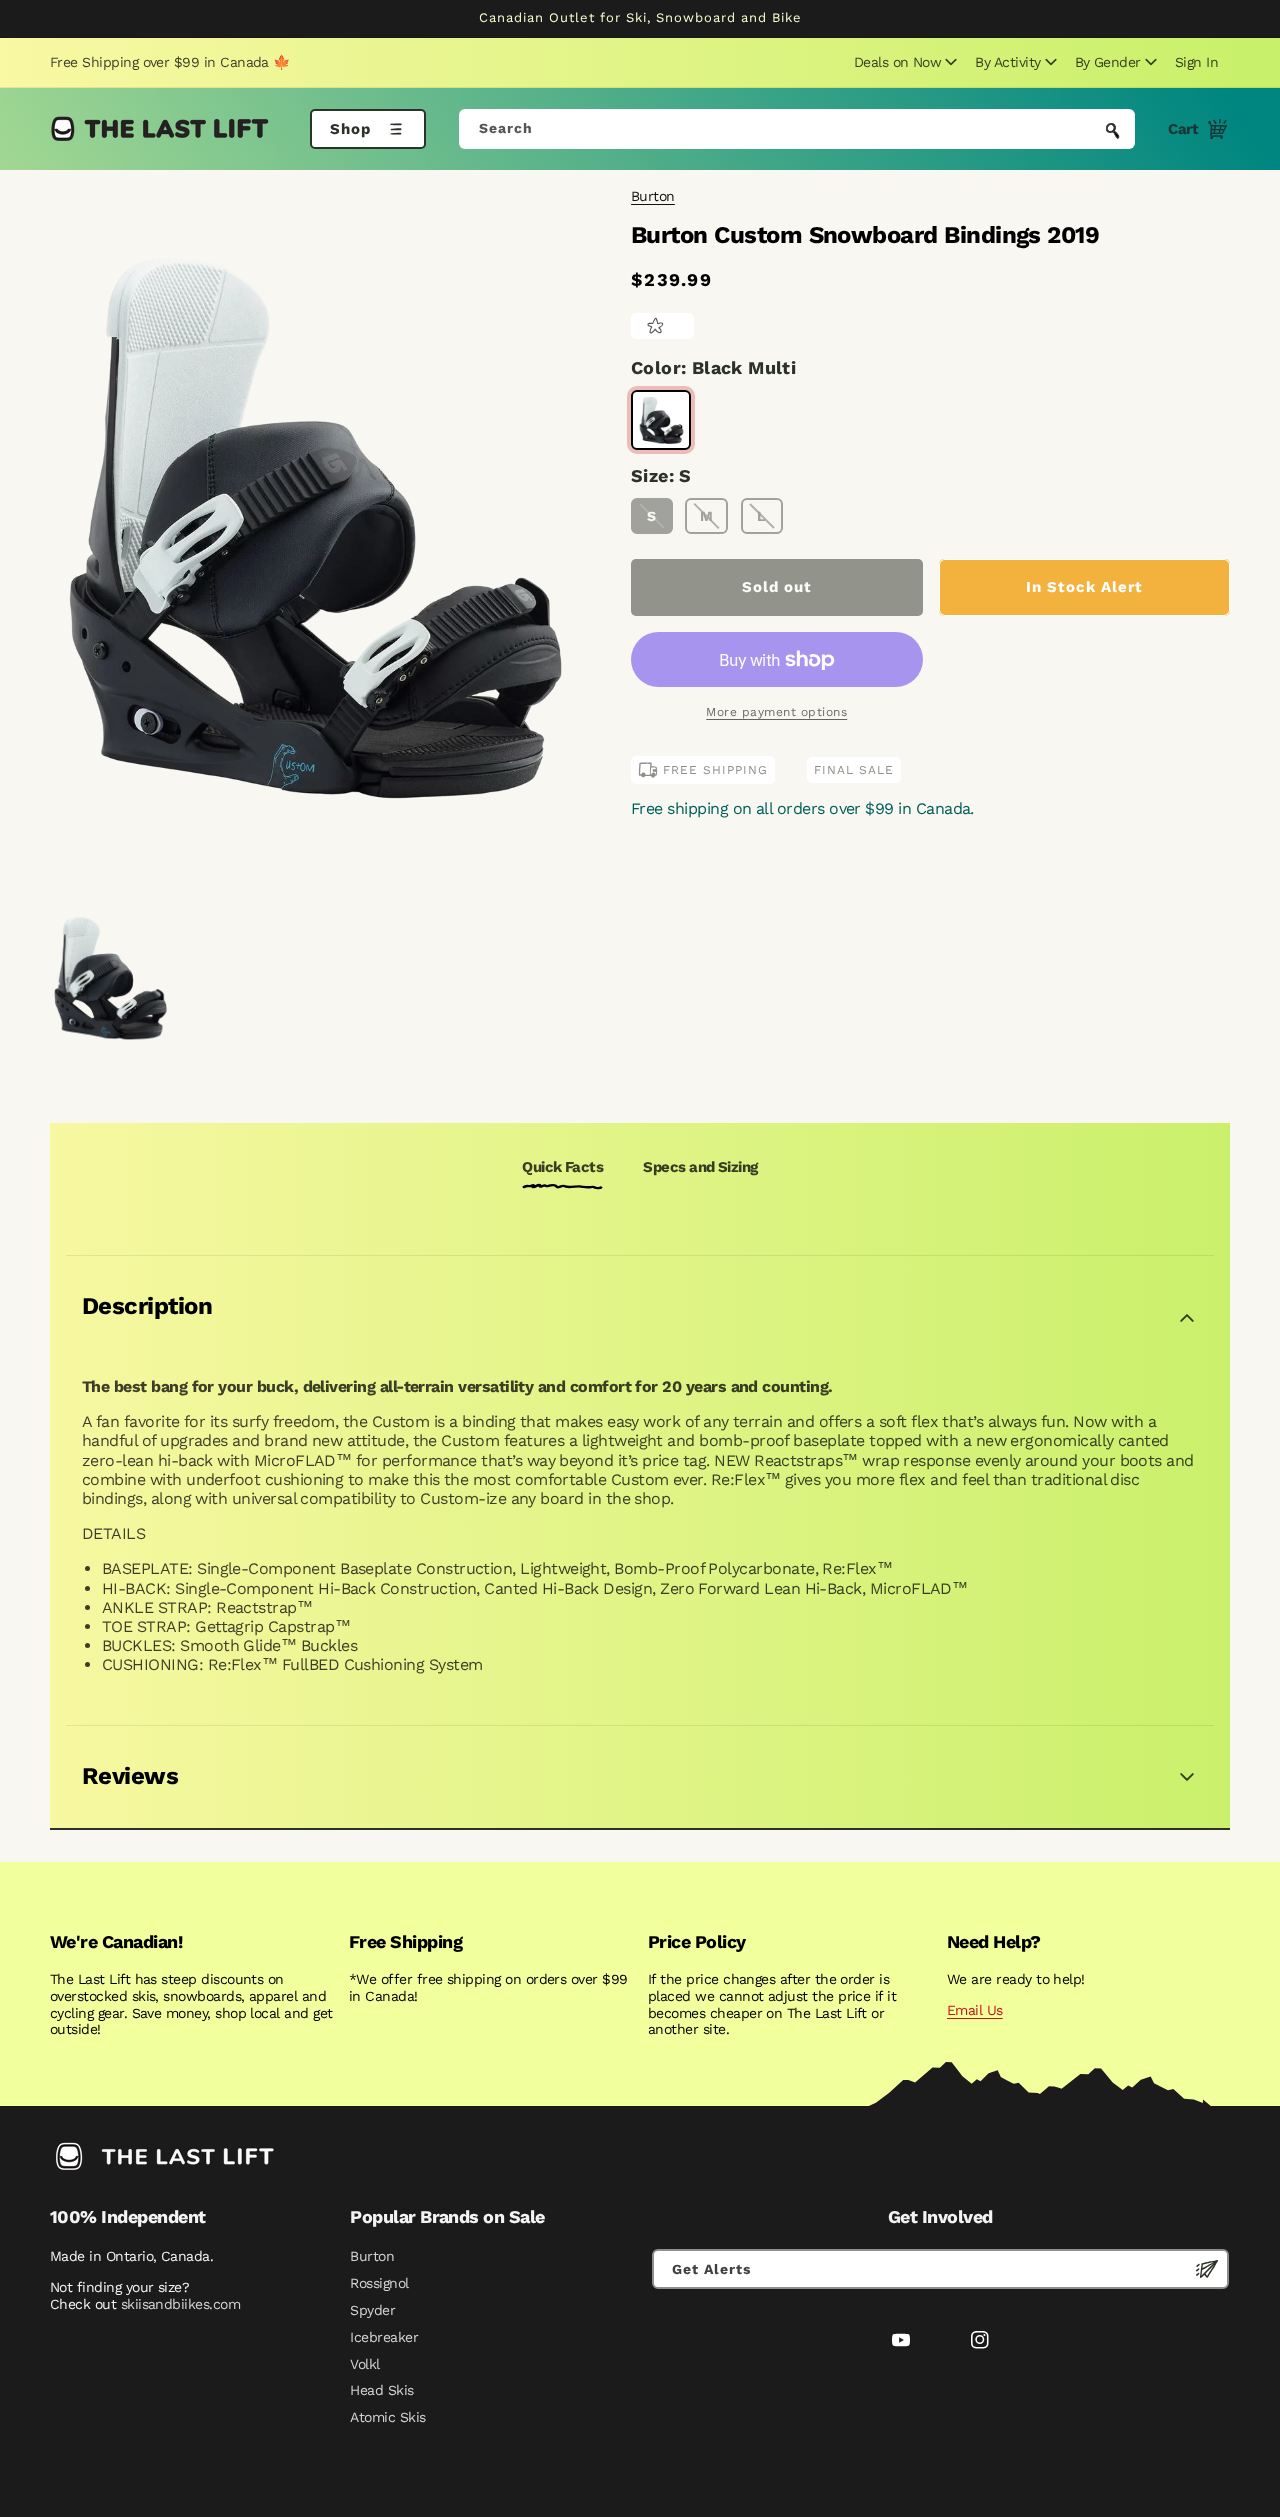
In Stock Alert (1084, 587)
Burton (653, 196)
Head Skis (381, 2390)
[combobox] (797, 129)
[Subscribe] (1207, 2269)
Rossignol (379, 2283)
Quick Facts (562, 1167)
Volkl (364, 2364)
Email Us (975, 2010)
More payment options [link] (776, 712)
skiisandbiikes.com (180, 2304)
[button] (903, 62)
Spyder (372, 2310)
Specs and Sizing (700, 1167)
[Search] (1113, 131)
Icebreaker (384, 2337)
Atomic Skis (387, 2417)
